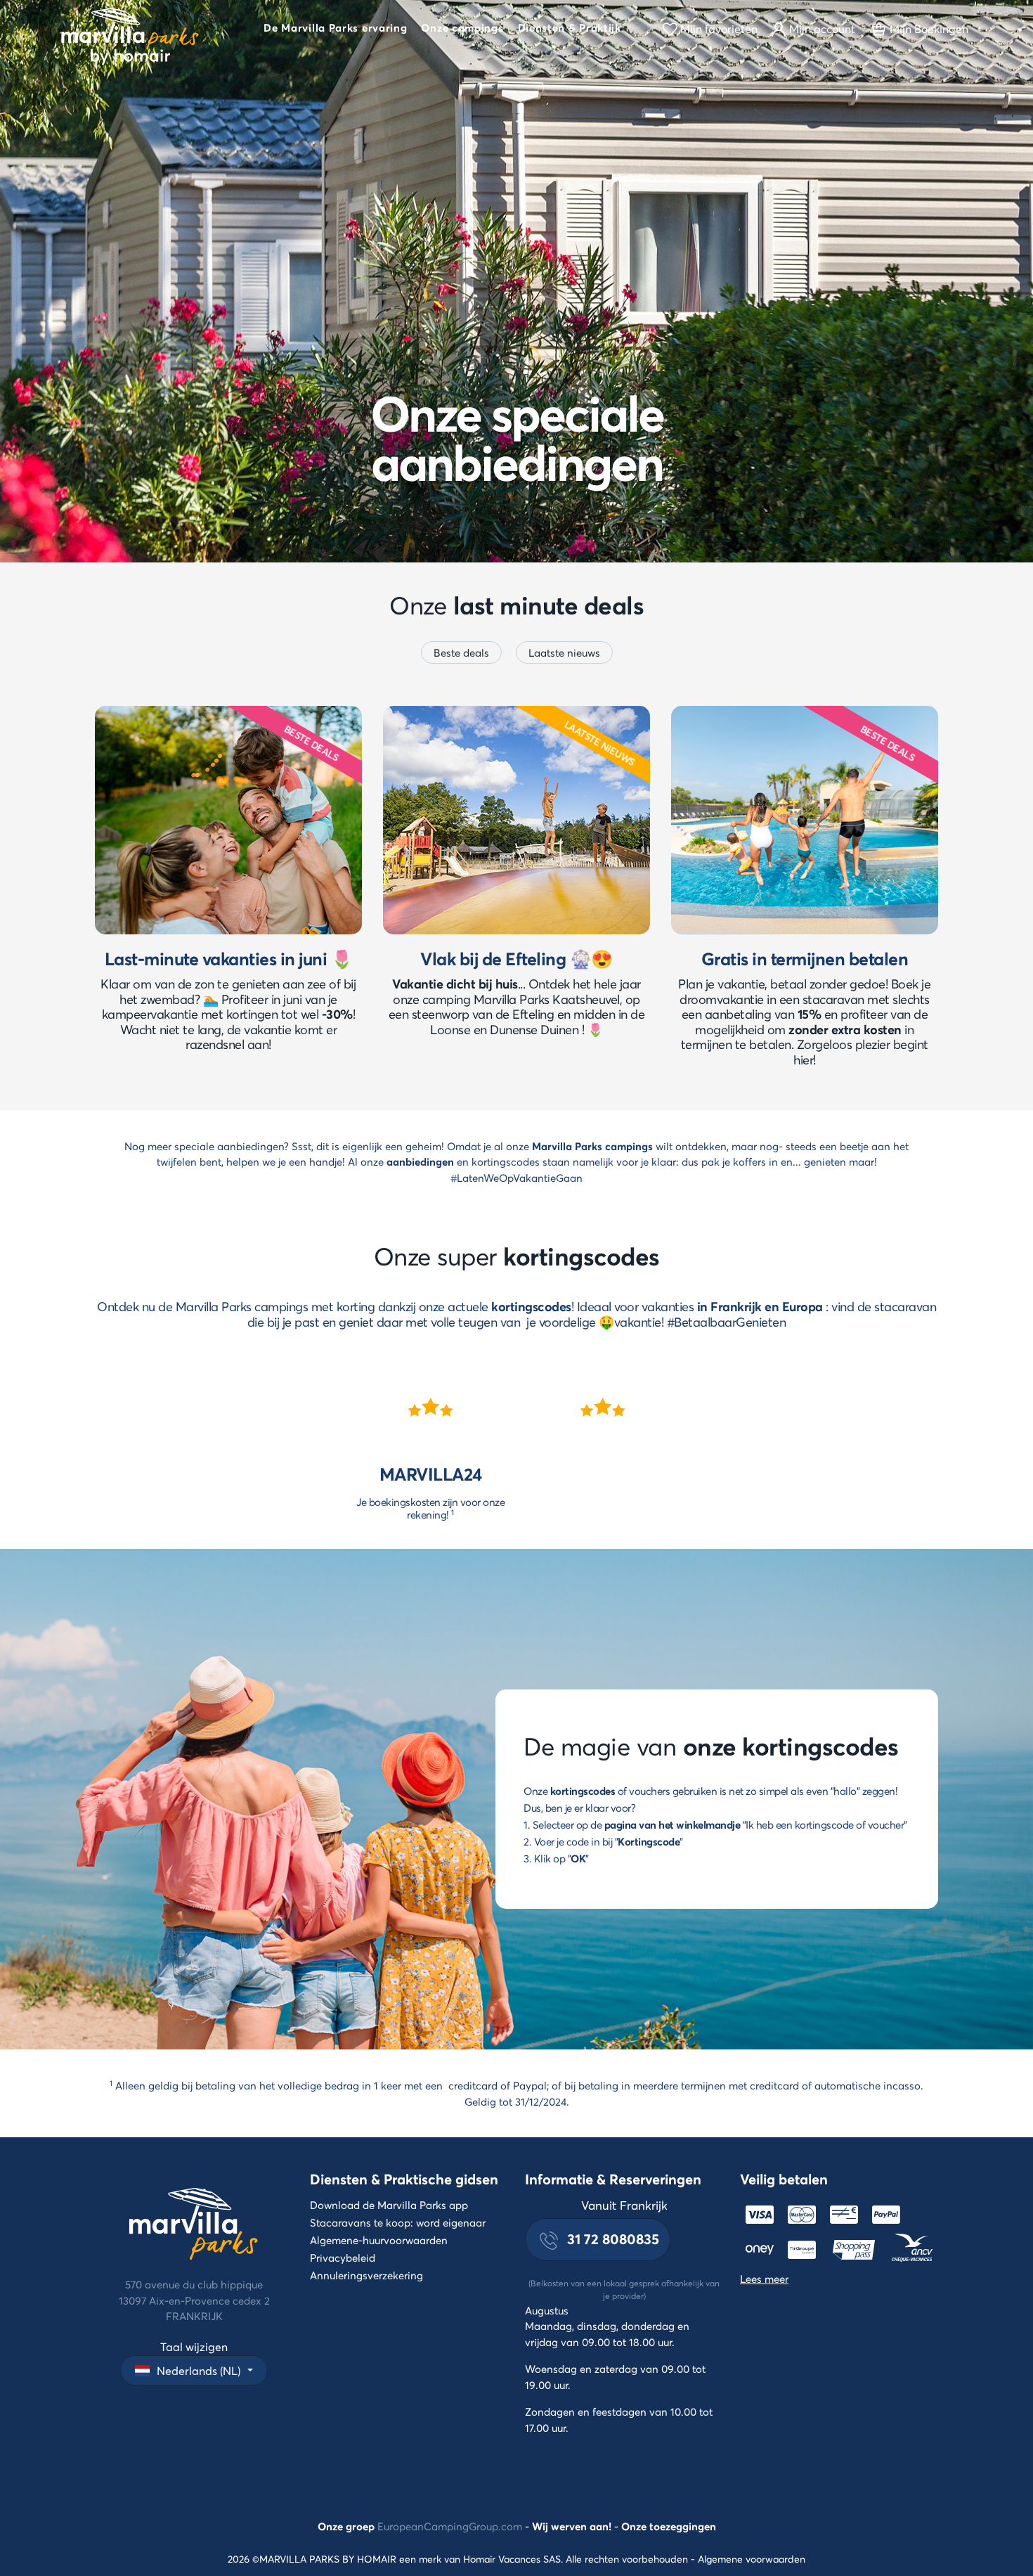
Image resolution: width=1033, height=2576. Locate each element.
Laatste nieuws (564, 652)
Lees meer (764, 2279)
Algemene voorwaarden (752, 2559)
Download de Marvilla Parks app (389, 2205)
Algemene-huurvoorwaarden (379, 2240)
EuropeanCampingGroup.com (450, 2526)
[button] (335, 30)
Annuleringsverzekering (366, 2275)
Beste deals (461, 652)
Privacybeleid (343, 2258)
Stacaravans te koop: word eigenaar (398, 2222)
